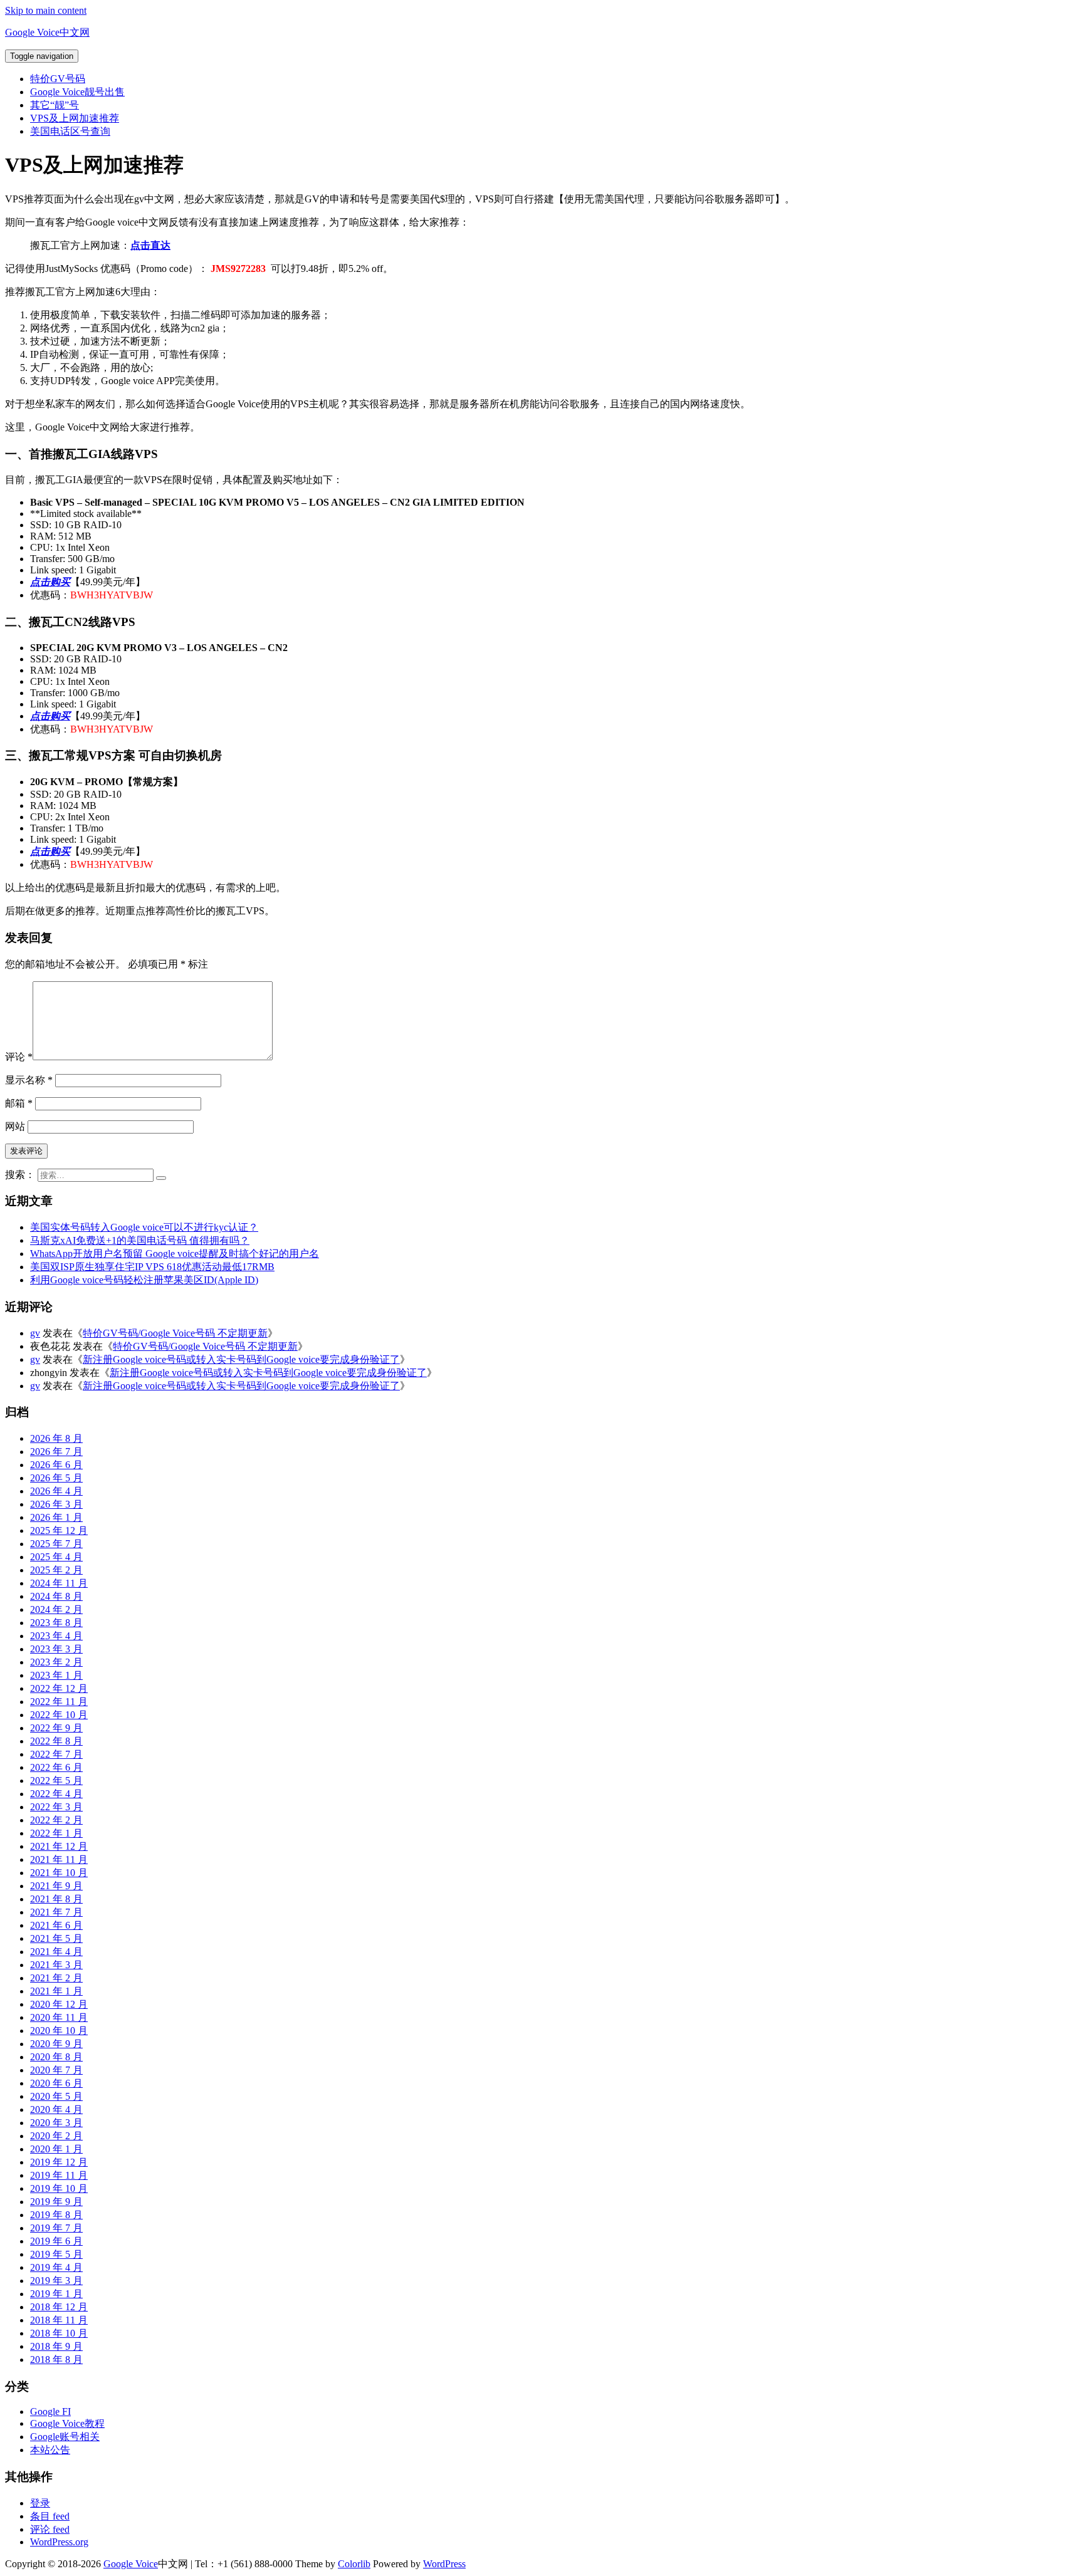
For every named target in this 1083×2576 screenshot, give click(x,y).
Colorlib (354, 2564)
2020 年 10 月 (59, 2031)
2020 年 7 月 (56, 2070)
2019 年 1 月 (56, 2294)
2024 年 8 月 (56, 1596)
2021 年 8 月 (56, 1899)
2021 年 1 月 (56, 1991)
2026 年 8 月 (56, 1438)
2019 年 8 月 (56, 2215)
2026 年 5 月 (56, 1478)
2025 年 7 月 (56, 1544)
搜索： (20, 1175)
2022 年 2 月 (56, 1820)
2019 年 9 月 (56, 2202)
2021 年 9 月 (56, 1886)
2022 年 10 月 (59, 1715)
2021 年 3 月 (56, 1965)
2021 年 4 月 (56, 1952)
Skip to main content (46, 10)
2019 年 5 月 (56, 2254)
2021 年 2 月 (56, 1978)
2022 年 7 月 (56, 1754)
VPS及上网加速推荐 (75, 118)
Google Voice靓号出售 (77, 92)
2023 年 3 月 (56, 1649)
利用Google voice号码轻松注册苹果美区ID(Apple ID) (144, 1280)
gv (35, 1333)
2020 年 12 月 (59, 2004)
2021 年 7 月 (56, 1912)
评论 (19, 1057)
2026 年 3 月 (56, 1504)
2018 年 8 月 (56, 2360)
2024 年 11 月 (59, 1583)
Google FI (50, 2412)
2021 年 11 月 (59, 1859)
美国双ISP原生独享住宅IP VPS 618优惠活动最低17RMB (152, 1267)
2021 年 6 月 (56, 1925)
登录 (40, 2503)
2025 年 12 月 (59, 1530)
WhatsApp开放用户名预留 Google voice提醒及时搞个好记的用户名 (175, 1254)
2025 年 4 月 (56, 1557)
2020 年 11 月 (59, 2017)
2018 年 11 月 (59, 2320)
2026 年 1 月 (56, 1517)
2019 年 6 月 (56, 2241)
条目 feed (50, 2516)
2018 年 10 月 (59, 2333)
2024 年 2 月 (56, 1609)
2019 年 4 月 (56, 2267)
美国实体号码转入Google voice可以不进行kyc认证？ (144, 1227)
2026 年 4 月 (56, 1491)
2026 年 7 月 (56, 1452)
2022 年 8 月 (56, 1741)
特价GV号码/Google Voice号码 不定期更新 (175, 1333)
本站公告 (50, 2450)
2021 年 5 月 (56, 1938)
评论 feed (50, 2529)
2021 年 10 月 (59, 1873)
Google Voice (131, 2564)
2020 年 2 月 (56, 2136)
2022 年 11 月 (59, 1702)
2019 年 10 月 (59, 2188)
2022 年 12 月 (59, 1688)
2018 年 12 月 (59, 2307)
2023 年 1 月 (56, 1675)
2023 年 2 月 (56, 1662)
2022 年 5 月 (56, 1781)
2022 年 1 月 (56, 1833)
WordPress (444, 2564)
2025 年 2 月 (56, 1570)
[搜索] (161, 1178)
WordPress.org (59, 2542)
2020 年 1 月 (56, 2149)
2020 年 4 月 (56, 2109)
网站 (15, 1126)
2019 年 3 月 (56, 2281)
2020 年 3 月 (56, 2123)
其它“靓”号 (55, 105)
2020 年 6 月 (56, 2083)
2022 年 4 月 (56, 1794)
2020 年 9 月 (56, 2044)
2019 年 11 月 (59, 2175)
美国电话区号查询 (70, 131)
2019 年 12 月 (59, 2162)
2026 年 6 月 (56, 1465)
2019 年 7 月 (56, 2228)
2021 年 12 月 (59, 1846)
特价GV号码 (58, 79)
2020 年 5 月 (56, 2096)
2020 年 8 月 (56, 2057)
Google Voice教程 (67, 2423)
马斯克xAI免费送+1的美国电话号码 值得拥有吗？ (140, 1240)
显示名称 (29, 1080)
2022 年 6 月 (56, 1767)
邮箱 (19, 1103)
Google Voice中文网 (47, 32)
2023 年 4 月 (56, 1636)
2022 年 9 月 (56, 1728)
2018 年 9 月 (56, 2346)
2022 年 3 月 (56, 1807)
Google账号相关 (65, 2437)
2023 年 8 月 (56, 1623)
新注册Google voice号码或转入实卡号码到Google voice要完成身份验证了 (241, 1359)
